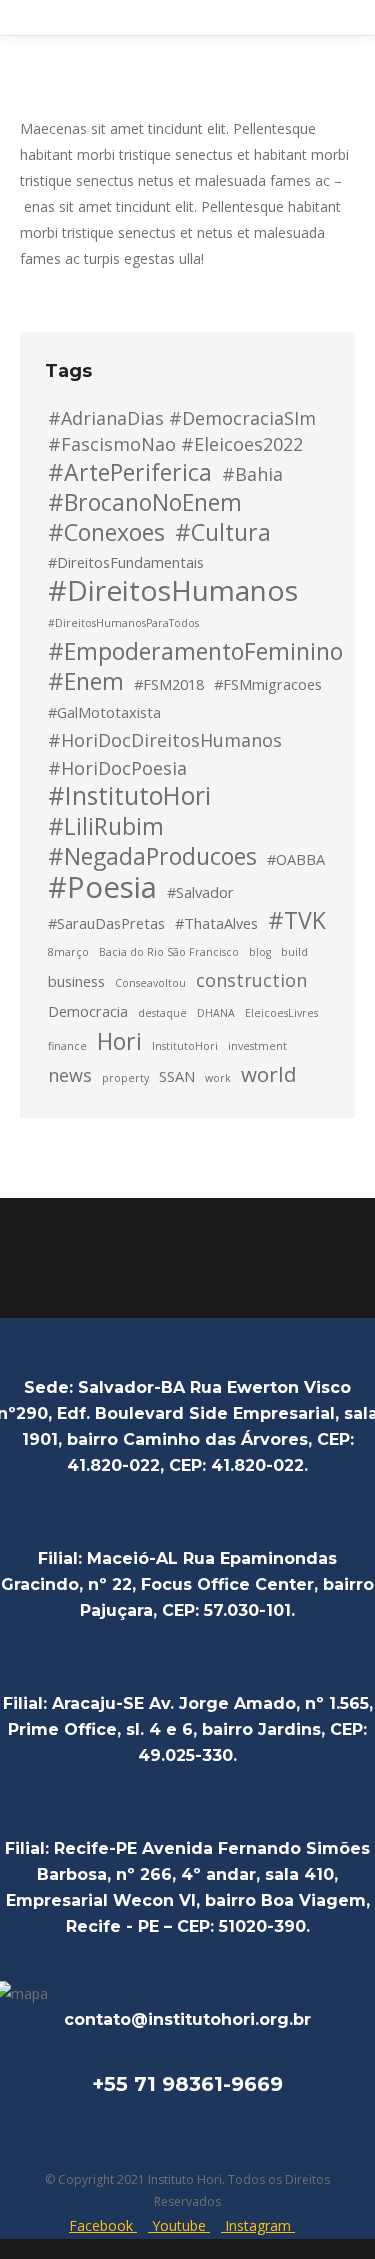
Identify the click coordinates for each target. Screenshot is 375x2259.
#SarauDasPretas (106, 923)
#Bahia (252, 474)
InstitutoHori (185, 1046)
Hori (119, 1041)
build (294, 952)
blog (260, 952)
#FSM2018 (169, 684)
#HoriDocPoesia (117, 768)
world (269, 1074)
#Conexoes (106, 532)
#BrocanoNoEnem (145, 502)
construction (251, 980)
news (70, 1075)
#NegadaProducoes (152, 856)
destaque (162, 1013)
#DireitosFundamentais (126, 562)
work (218, 1078)
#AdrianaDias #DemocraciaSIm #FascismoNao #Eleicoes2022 (182, 431)
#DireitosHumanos (173, 590)
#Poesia (102, 887)
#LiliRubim (106, 826)
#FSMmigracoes (268, 684)
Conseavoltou (150, 983)
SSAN (177, 1076)
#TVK (297, 920)
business (76, 981)
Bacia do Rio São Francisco (169, 952)
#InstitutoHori (129, 796)
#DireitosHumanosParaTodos (123, 623)
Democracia (88, 1011)
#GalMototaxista (104, 712)
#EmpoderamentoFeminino (195, 651)
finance (67, 1046)
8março (68, 952)
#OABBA (296, 859)
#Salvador (200, 892)
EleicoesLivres (281, 1013)
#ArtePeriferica (130, 472)
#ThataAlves (216, 923)
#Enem (86, 681)
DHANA (216, 1013)
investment (257, 1046)
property (125, 1078)
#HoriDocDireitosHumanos (165, 740)
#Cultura (223, 532)
